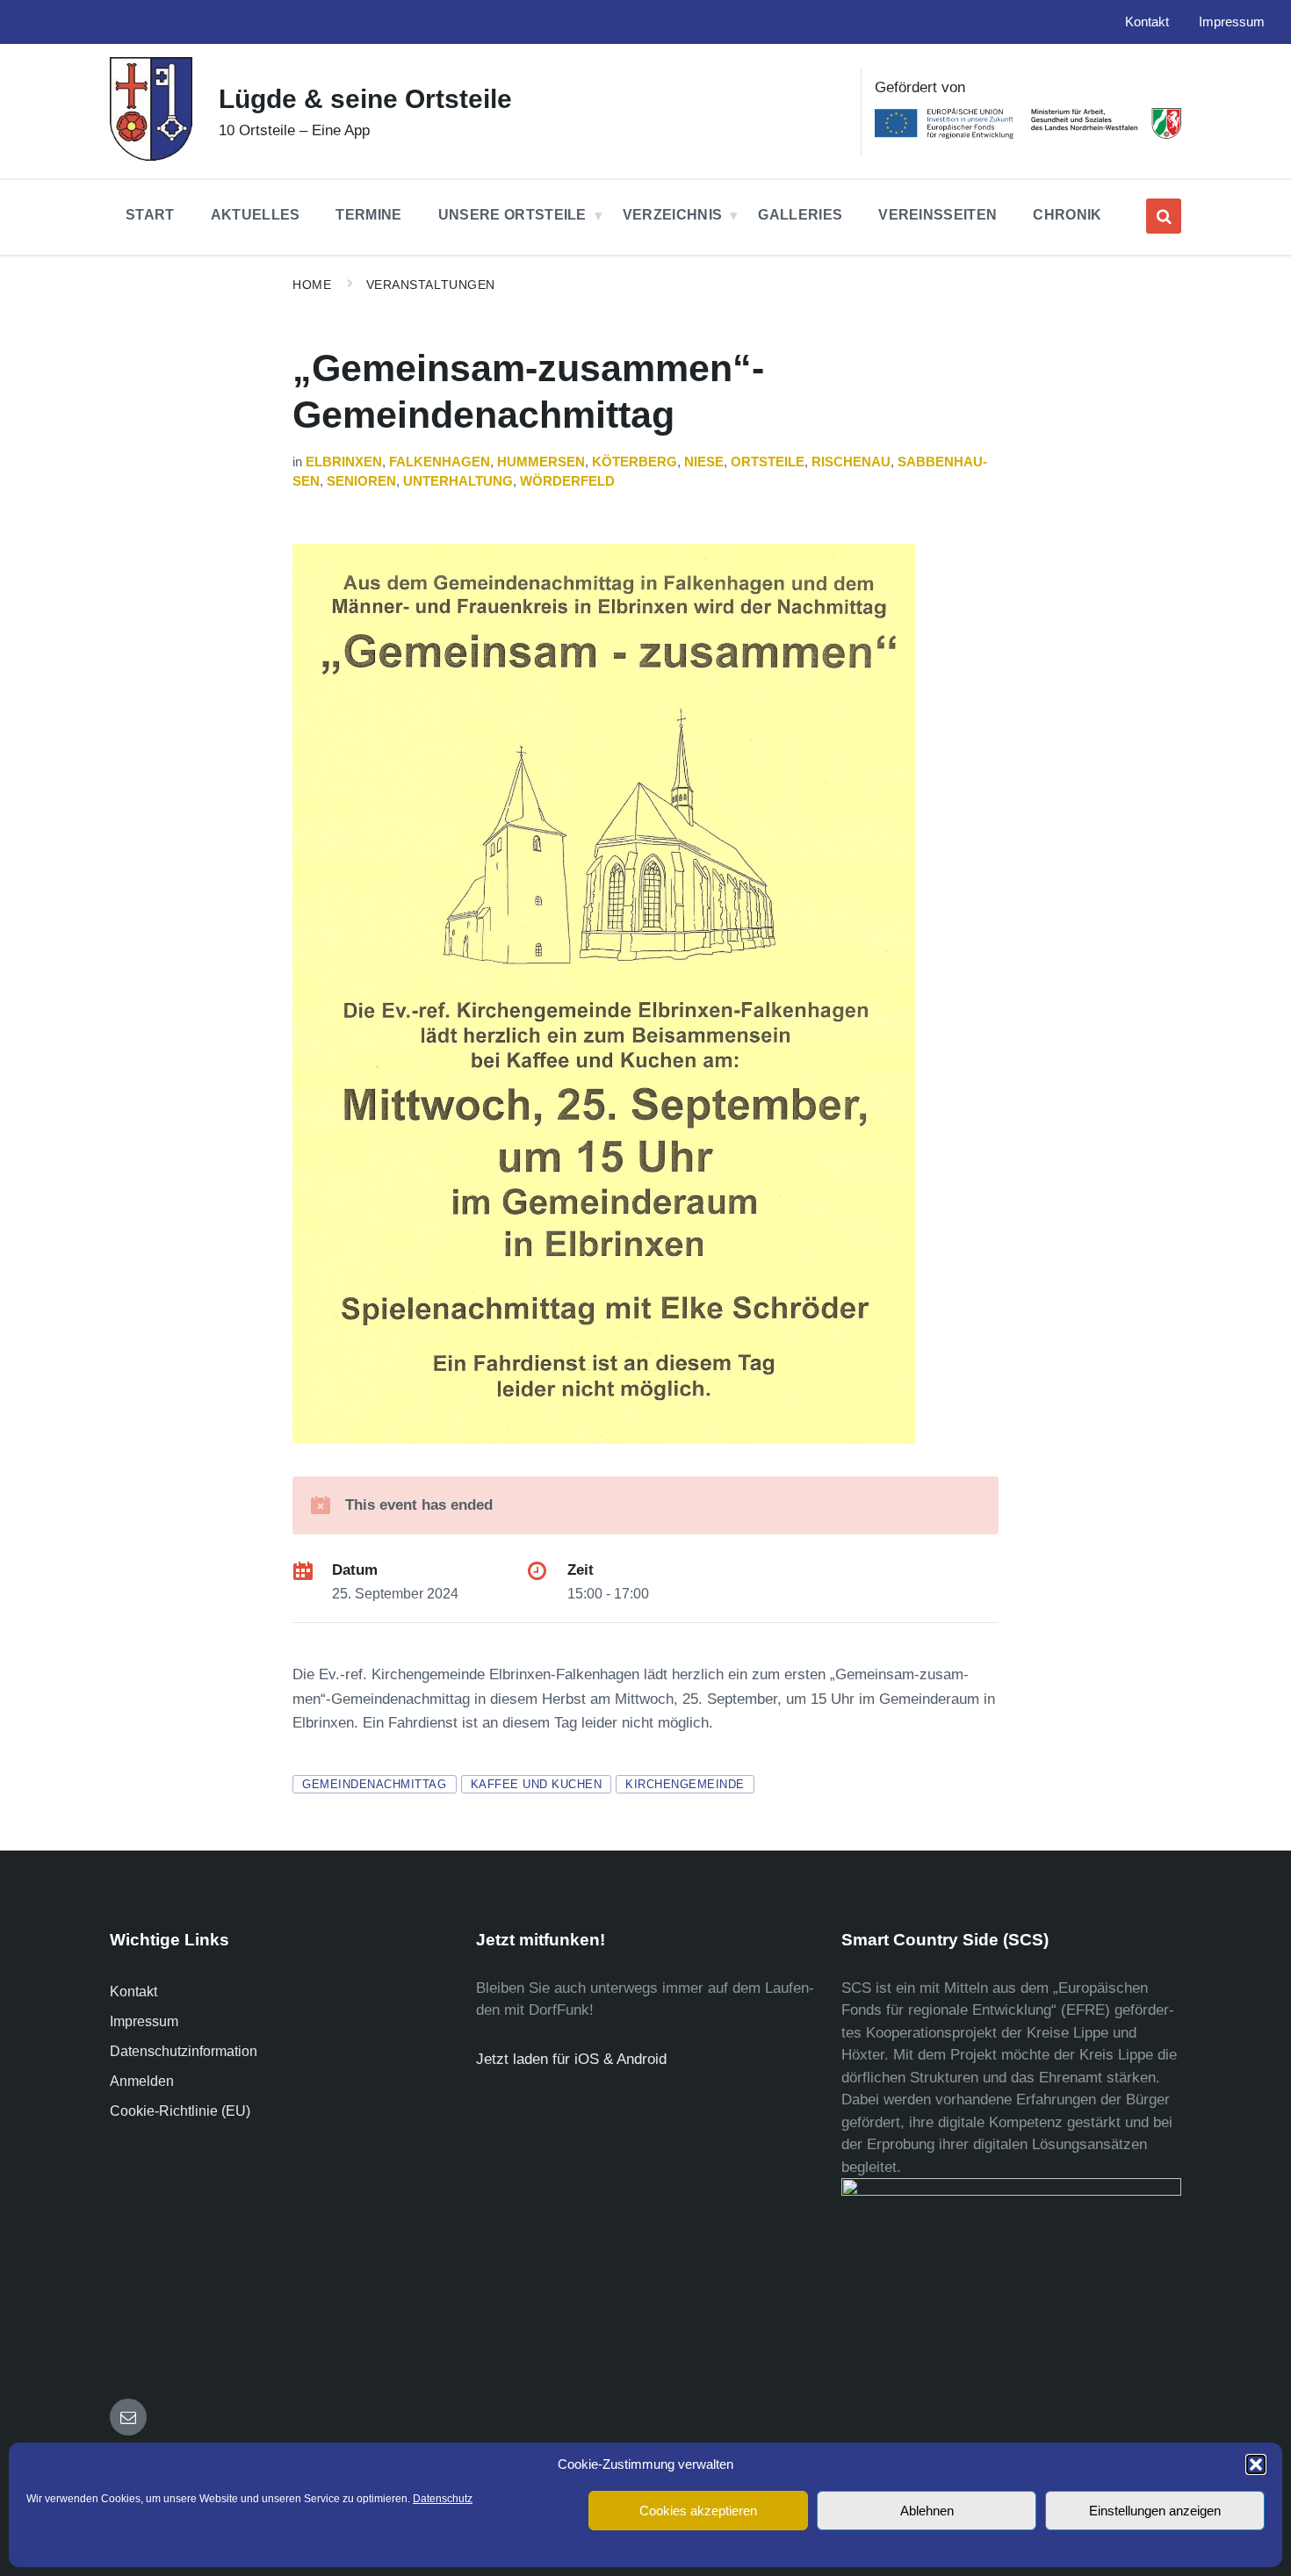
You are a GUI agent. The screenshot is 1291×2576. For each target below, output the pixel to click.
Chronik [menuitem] (1067, 215)
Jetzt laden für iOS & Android (571, 2059)
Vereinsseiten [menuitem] (938, 215)
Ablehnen (927, 2511)
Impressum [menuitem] (1232, 22)
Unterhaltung (458, 481)
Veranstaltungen (431, 285)
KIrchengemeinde (685, 1784)
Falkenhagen (440, 462)
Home (312, 285)
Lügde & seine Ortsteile (365, 99)
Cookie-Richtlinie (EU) (180, 2111)
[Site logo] (151, 156)
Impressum (144, 2021)
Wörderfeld (567, 481)
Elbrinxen (344, 462)
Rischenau (851, 462)
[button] (1256, 2464)
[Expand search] (1164, 216)
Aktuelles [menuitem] (256, 215)
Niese (704, 462)
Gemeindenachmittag (374, 1784)
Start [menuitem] (150, 215)
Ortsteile (768, 462)
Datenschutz (443, 2499)
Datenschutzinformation (184, 2051)
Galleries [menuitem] (800, 215)
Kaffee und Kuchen (537, 1784)
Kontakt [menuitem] (1147, 22)
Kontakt (133, 1992)
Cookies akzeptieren (698, 2511)
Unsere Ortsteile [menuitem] (512, 215)
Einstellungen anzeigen (1155, 2511)
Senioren (361, 481)
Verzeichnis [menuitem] (673, 215)
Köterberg (635, 462)
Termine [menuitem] (368, 215)
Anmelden (142, 2081)
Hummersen (541, 462)
